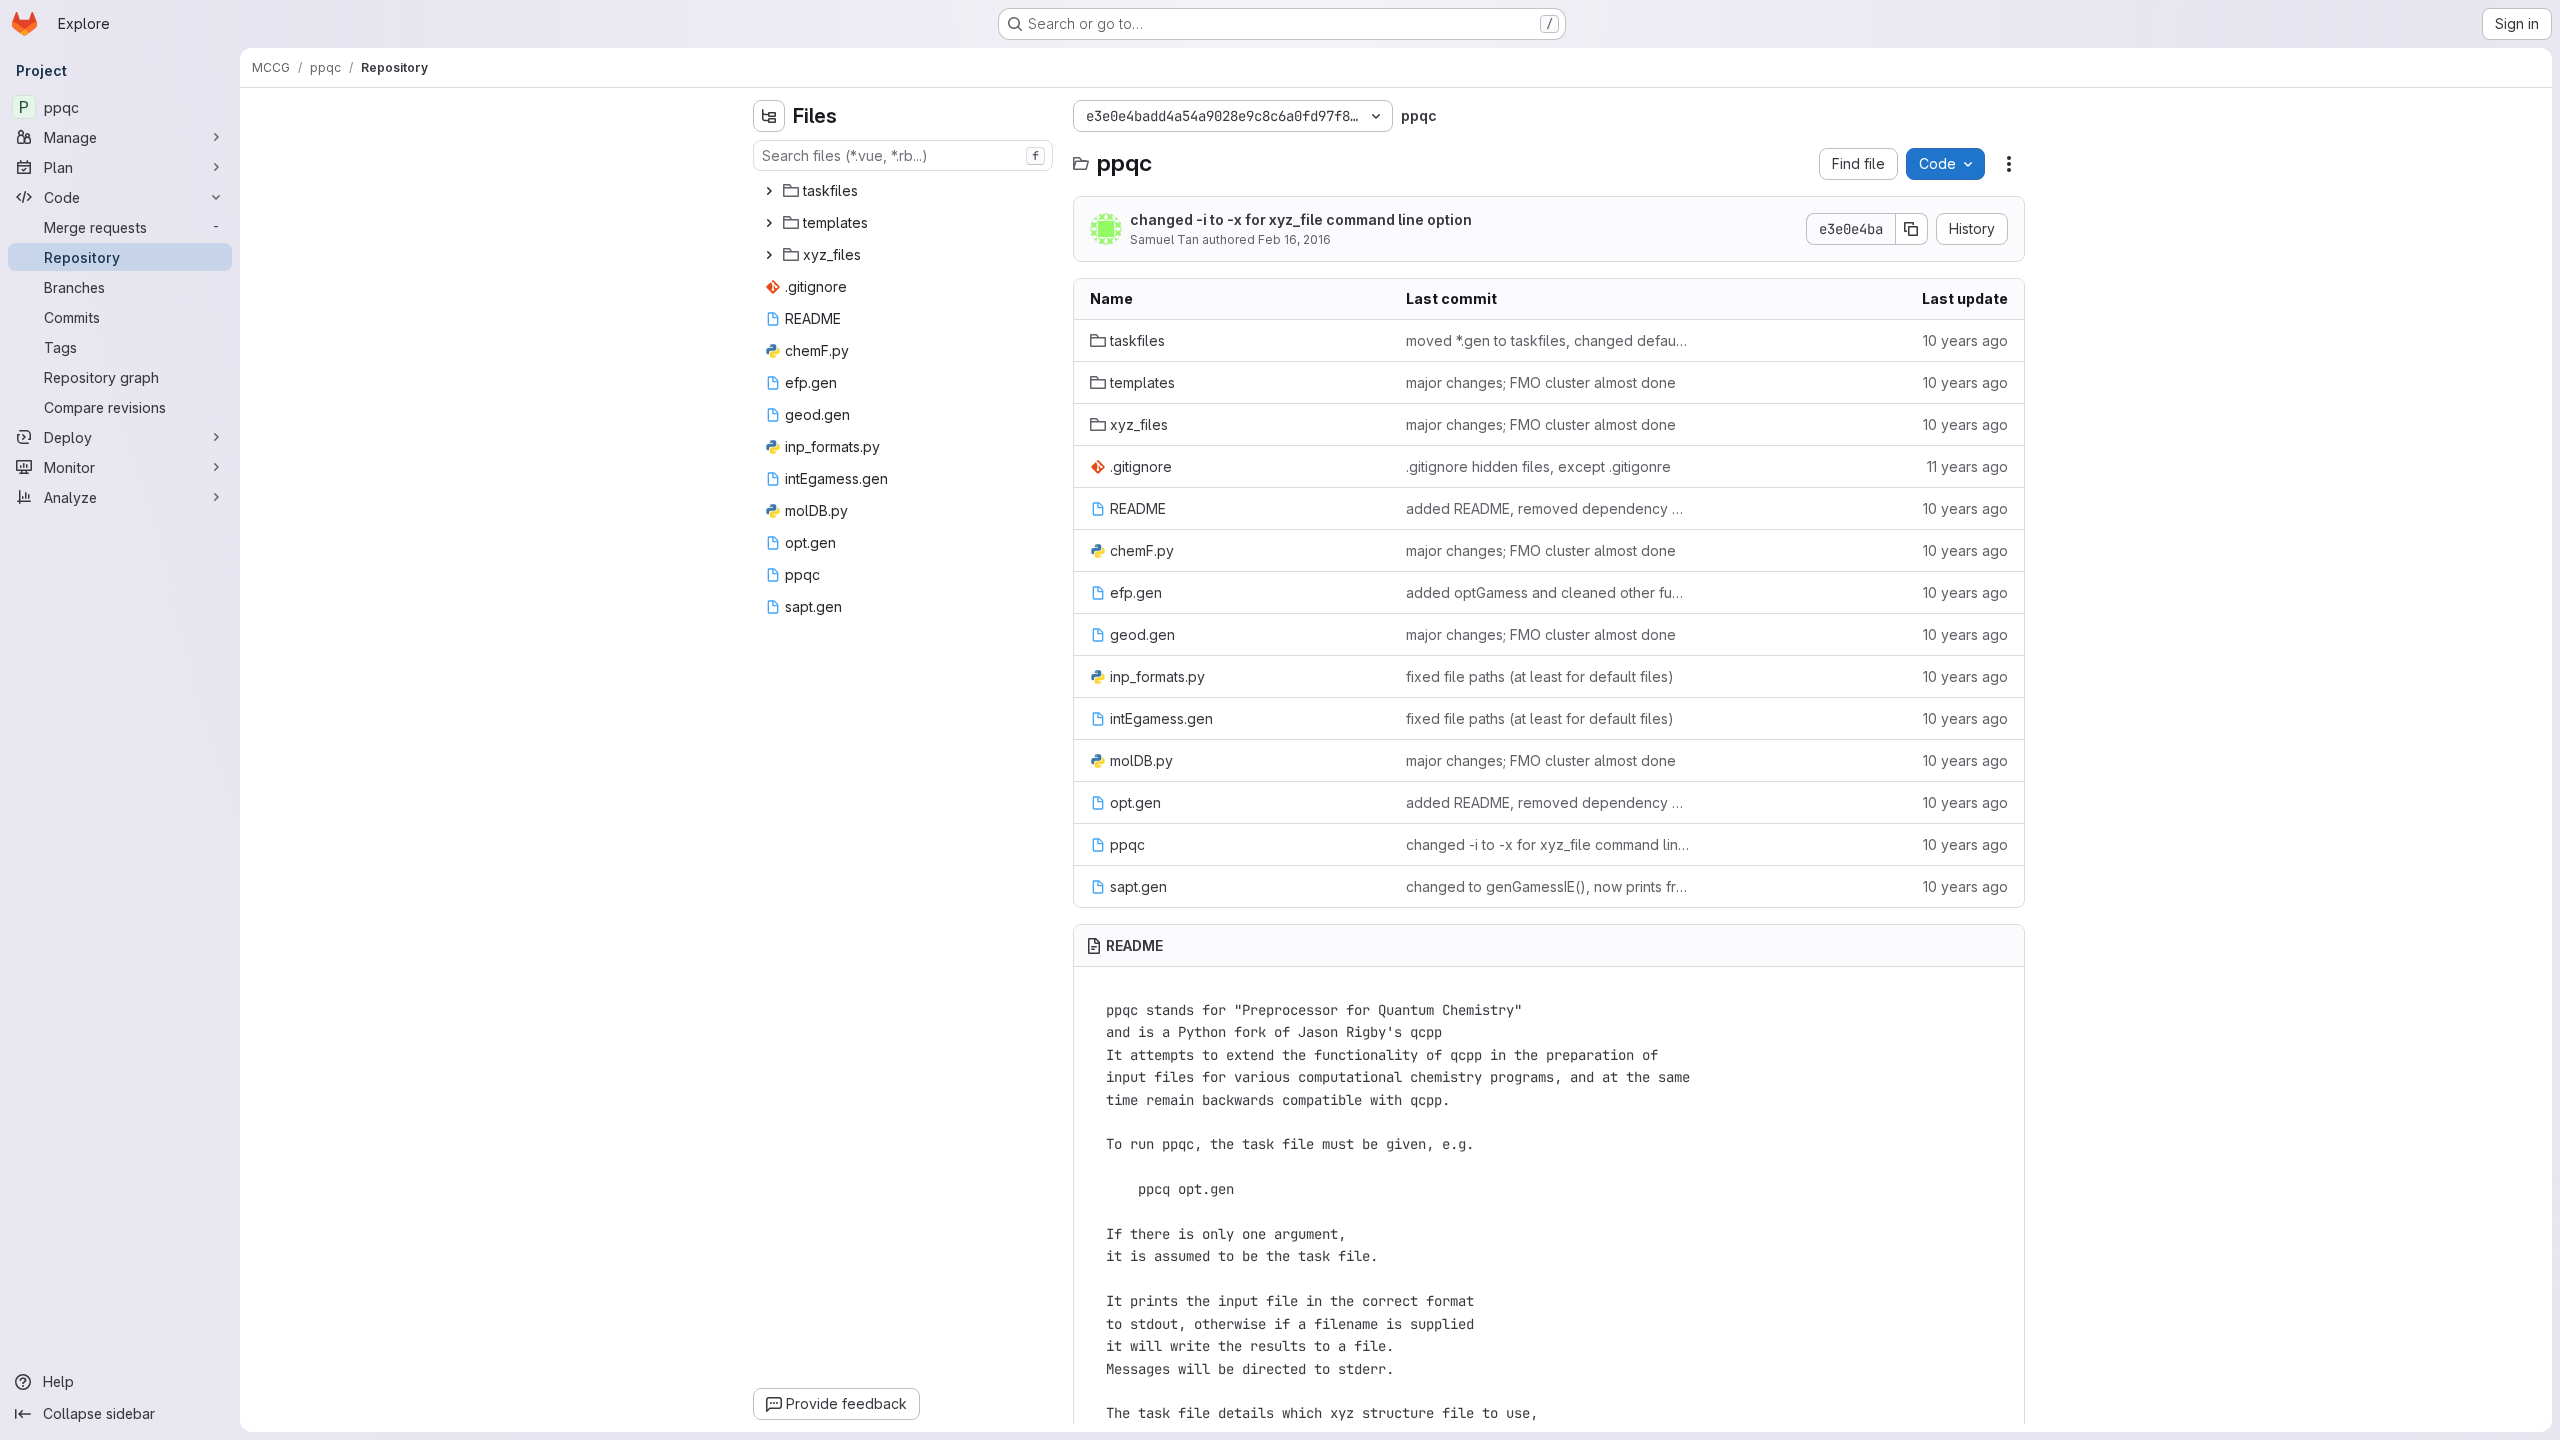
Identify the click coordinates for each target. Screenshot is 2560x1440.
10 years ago (1965, 340)
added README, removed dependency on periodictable (1548, 508)
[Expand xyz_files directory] (769, 255)
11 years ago (1967, 466)
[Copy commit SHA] (1912, 229)
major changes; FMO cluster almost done (1541, 382)
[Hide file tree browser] (769, 116)
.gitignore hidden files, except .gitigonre (1538, 466)
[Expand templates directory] (769, 223)
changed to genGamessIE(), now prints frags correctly (1548, 886)
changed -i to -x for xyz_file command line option (1301, 219)
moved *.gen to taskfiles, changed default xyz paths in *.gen (1548, 340)
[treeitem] (905, 191)
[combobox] (903, 155)
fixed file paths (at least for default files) (1540, 676)
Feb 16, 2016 (1294, 239)
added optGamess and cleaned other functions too (1548, 592)
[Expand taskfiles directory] (769, 191)
